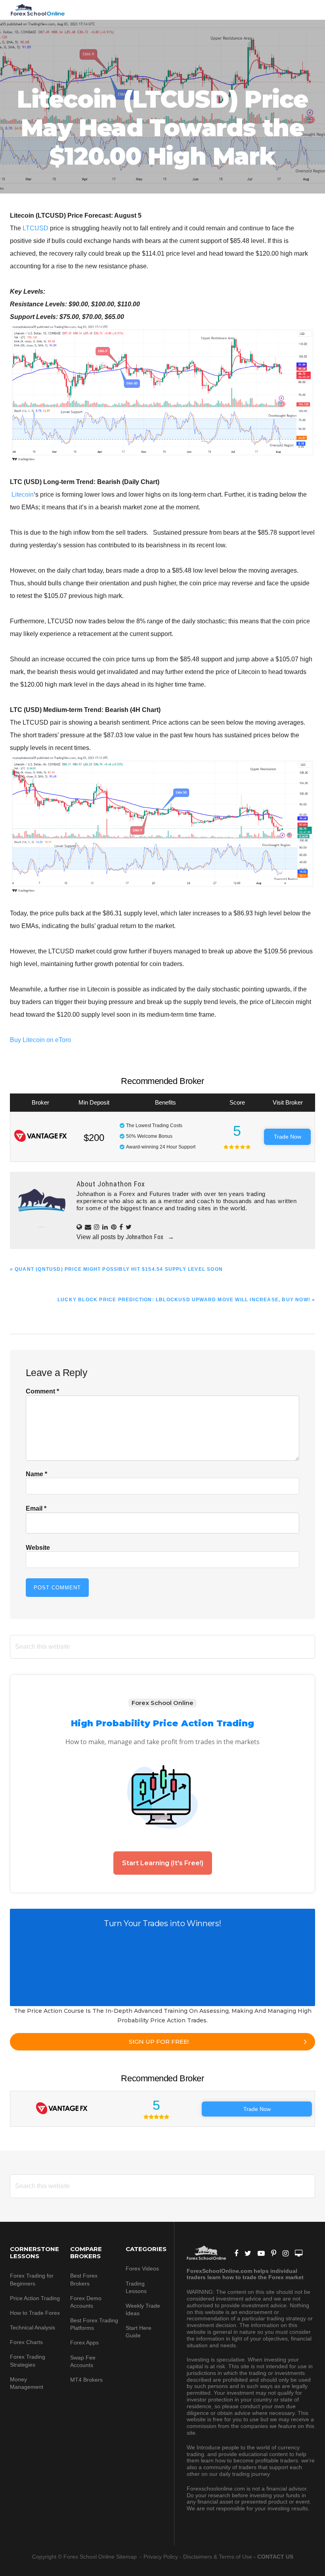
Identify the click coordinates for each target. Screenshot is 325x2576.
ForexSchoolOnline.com (38, 10)
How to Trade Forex (35, 2313)
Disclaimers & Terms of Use (218, 2557)
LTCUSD (35, 228)
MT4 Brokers (86, 2380)
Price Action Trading (35, 2298)
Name (36, 1474)
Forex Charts (26, 2342)
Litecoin (23, 495)
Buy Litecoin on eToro (40, 1040)
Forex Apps (84, 2343)
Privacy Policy (161, 2557)
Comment (42, 1391)
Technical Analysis (32, 2327)
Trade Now (288, 1137)
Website (38, 1548)
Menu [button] (305, 10)
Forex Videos (142, 2268)
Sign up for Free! (159, 2042)
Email (36, 1508)
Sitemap (127, 2557)
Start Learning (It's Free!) (163, 1863)
